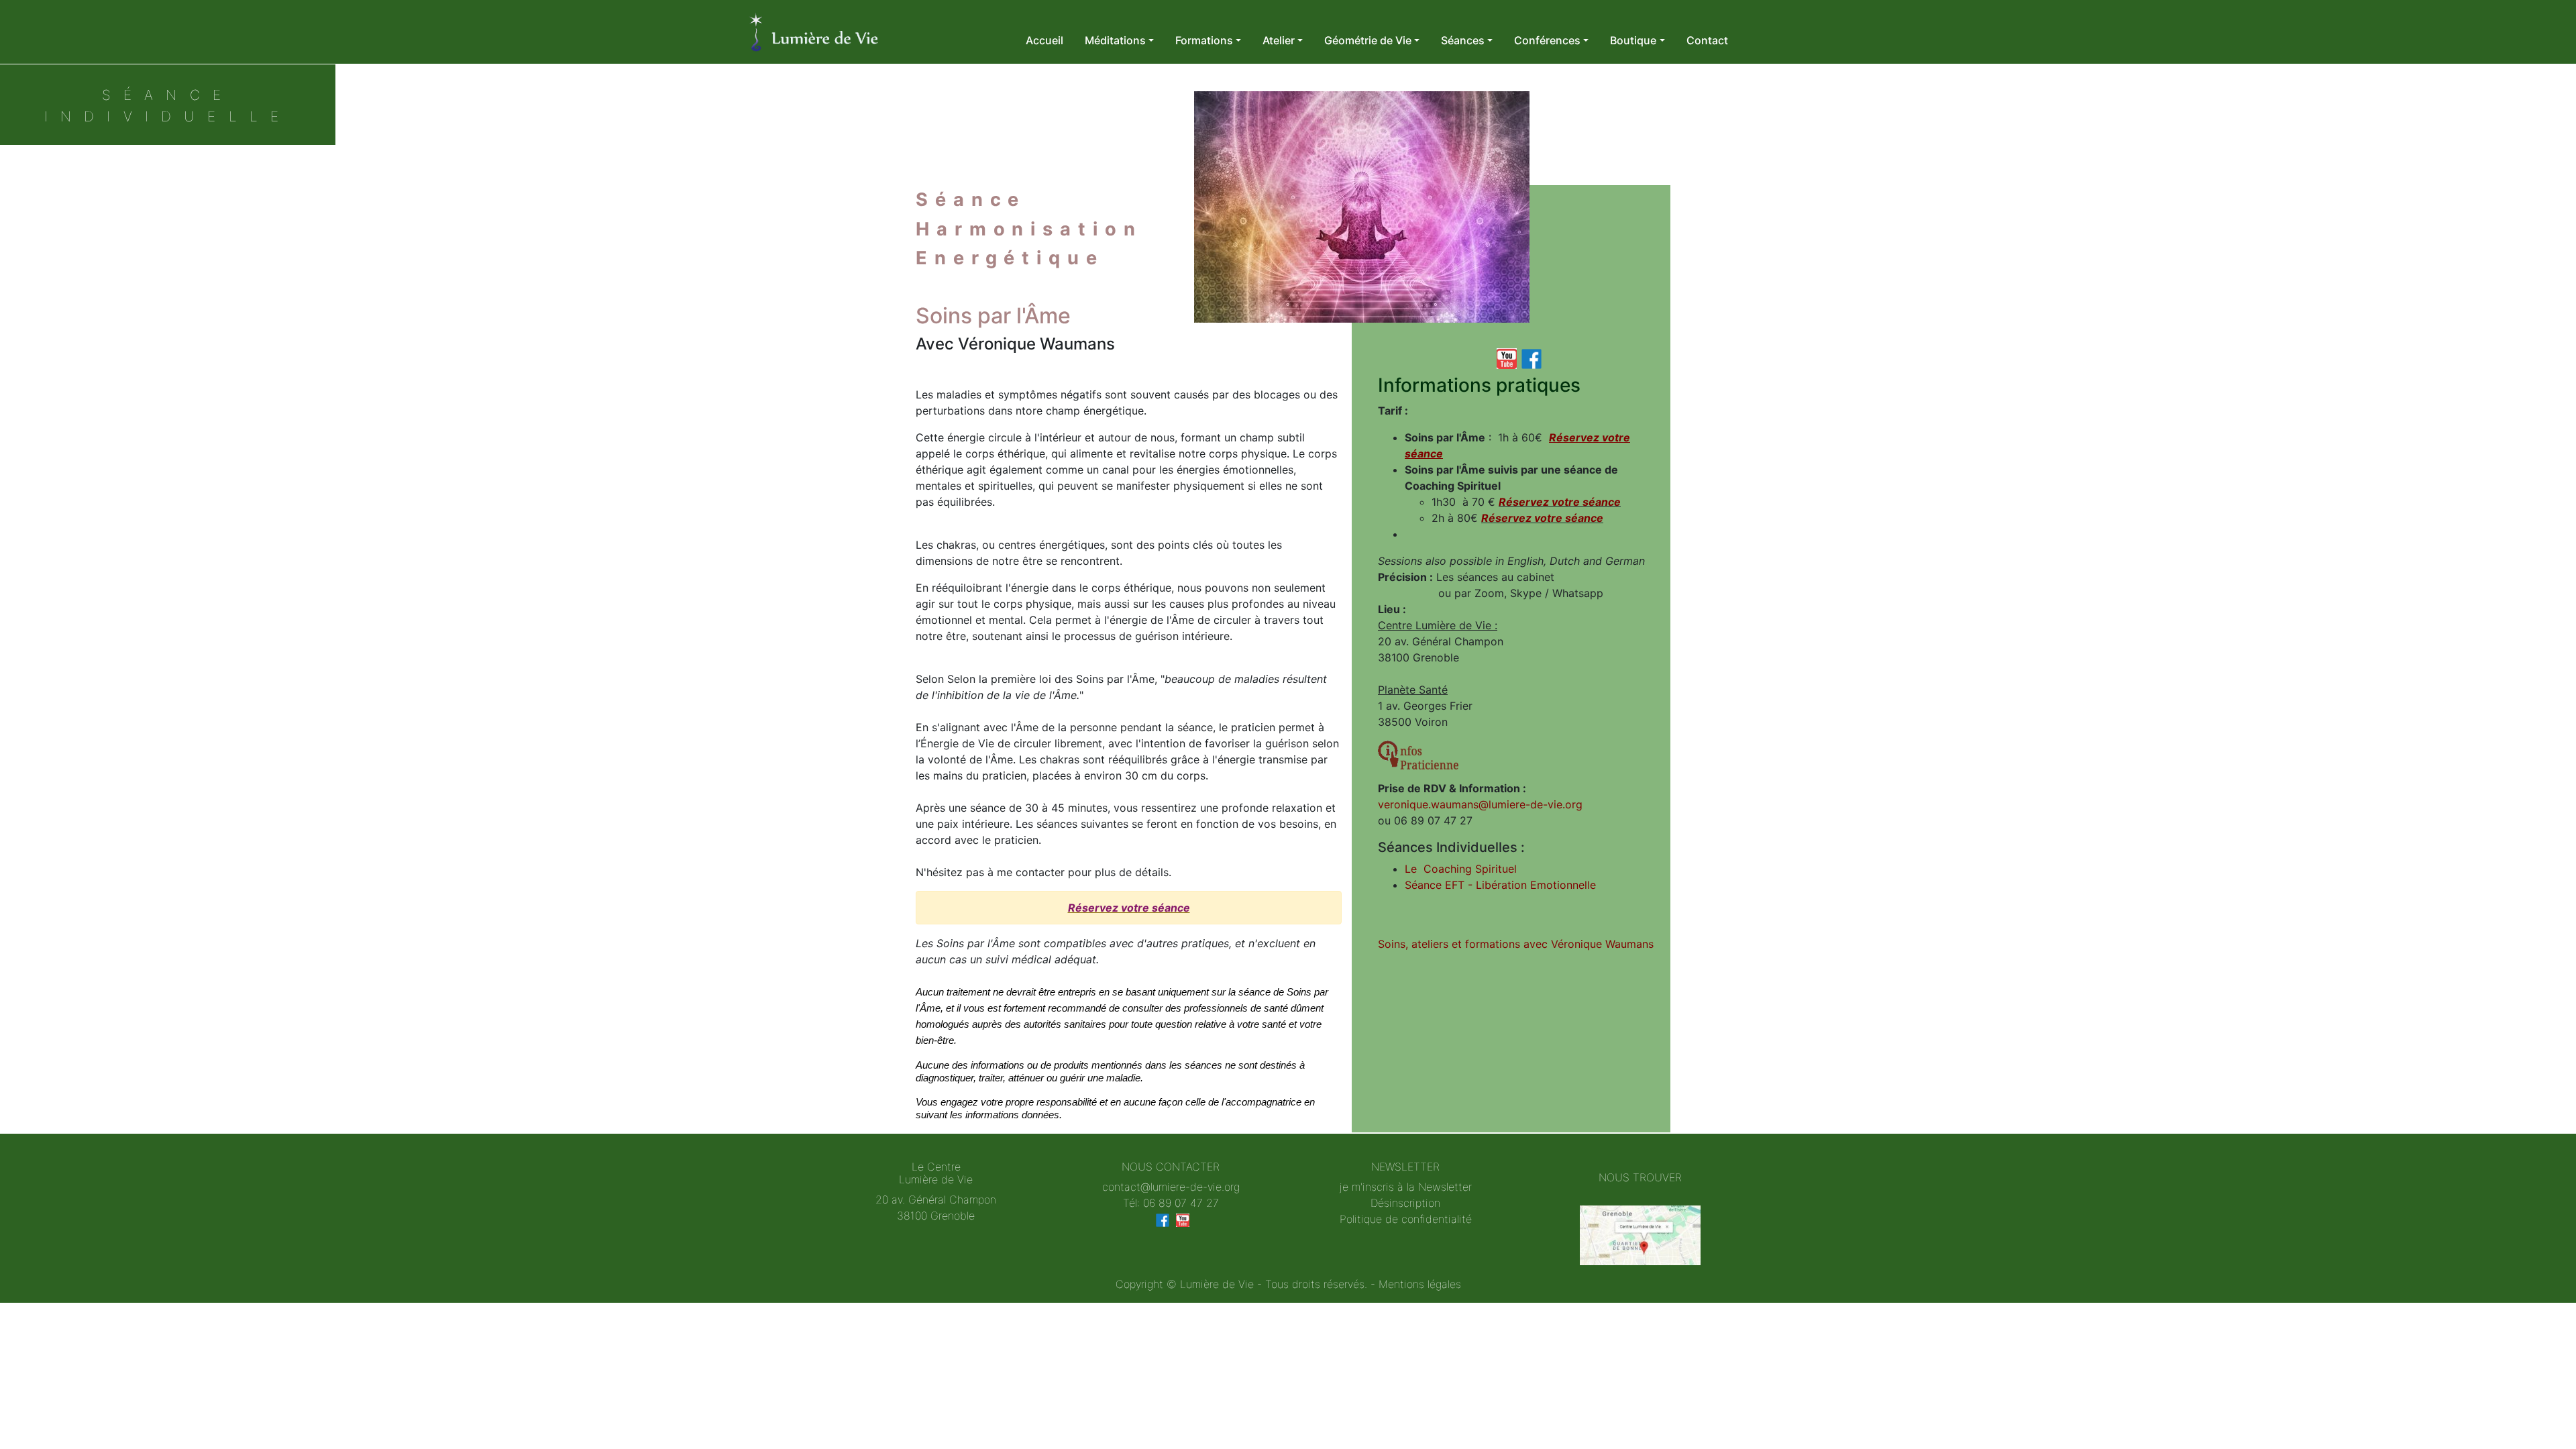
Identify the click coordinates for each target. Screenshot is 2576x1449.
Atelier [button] (1279, 40)
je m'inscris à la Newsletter (1406, 1187)
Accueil (1044, 40)
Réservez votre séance (1129, 908)
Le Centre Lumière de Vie (936, 1173)
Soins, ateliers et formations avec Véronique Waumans (1516, 944)
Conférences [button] (1547, 40)
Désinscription (1405, 1203)
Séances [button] (1463, 40)
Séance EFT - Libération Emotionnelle (1500, 885)
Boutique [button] (1633, 40)
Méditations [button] (1115, 40)
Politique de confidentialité (1406, 1219)
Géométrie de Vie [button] (1368, 40)
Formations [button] (1204, 40)
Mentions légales (1420, 1284)
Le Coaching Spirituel (1461, 869)
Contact (1707, 40)
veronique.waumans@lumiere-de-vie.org (1480, 804)
